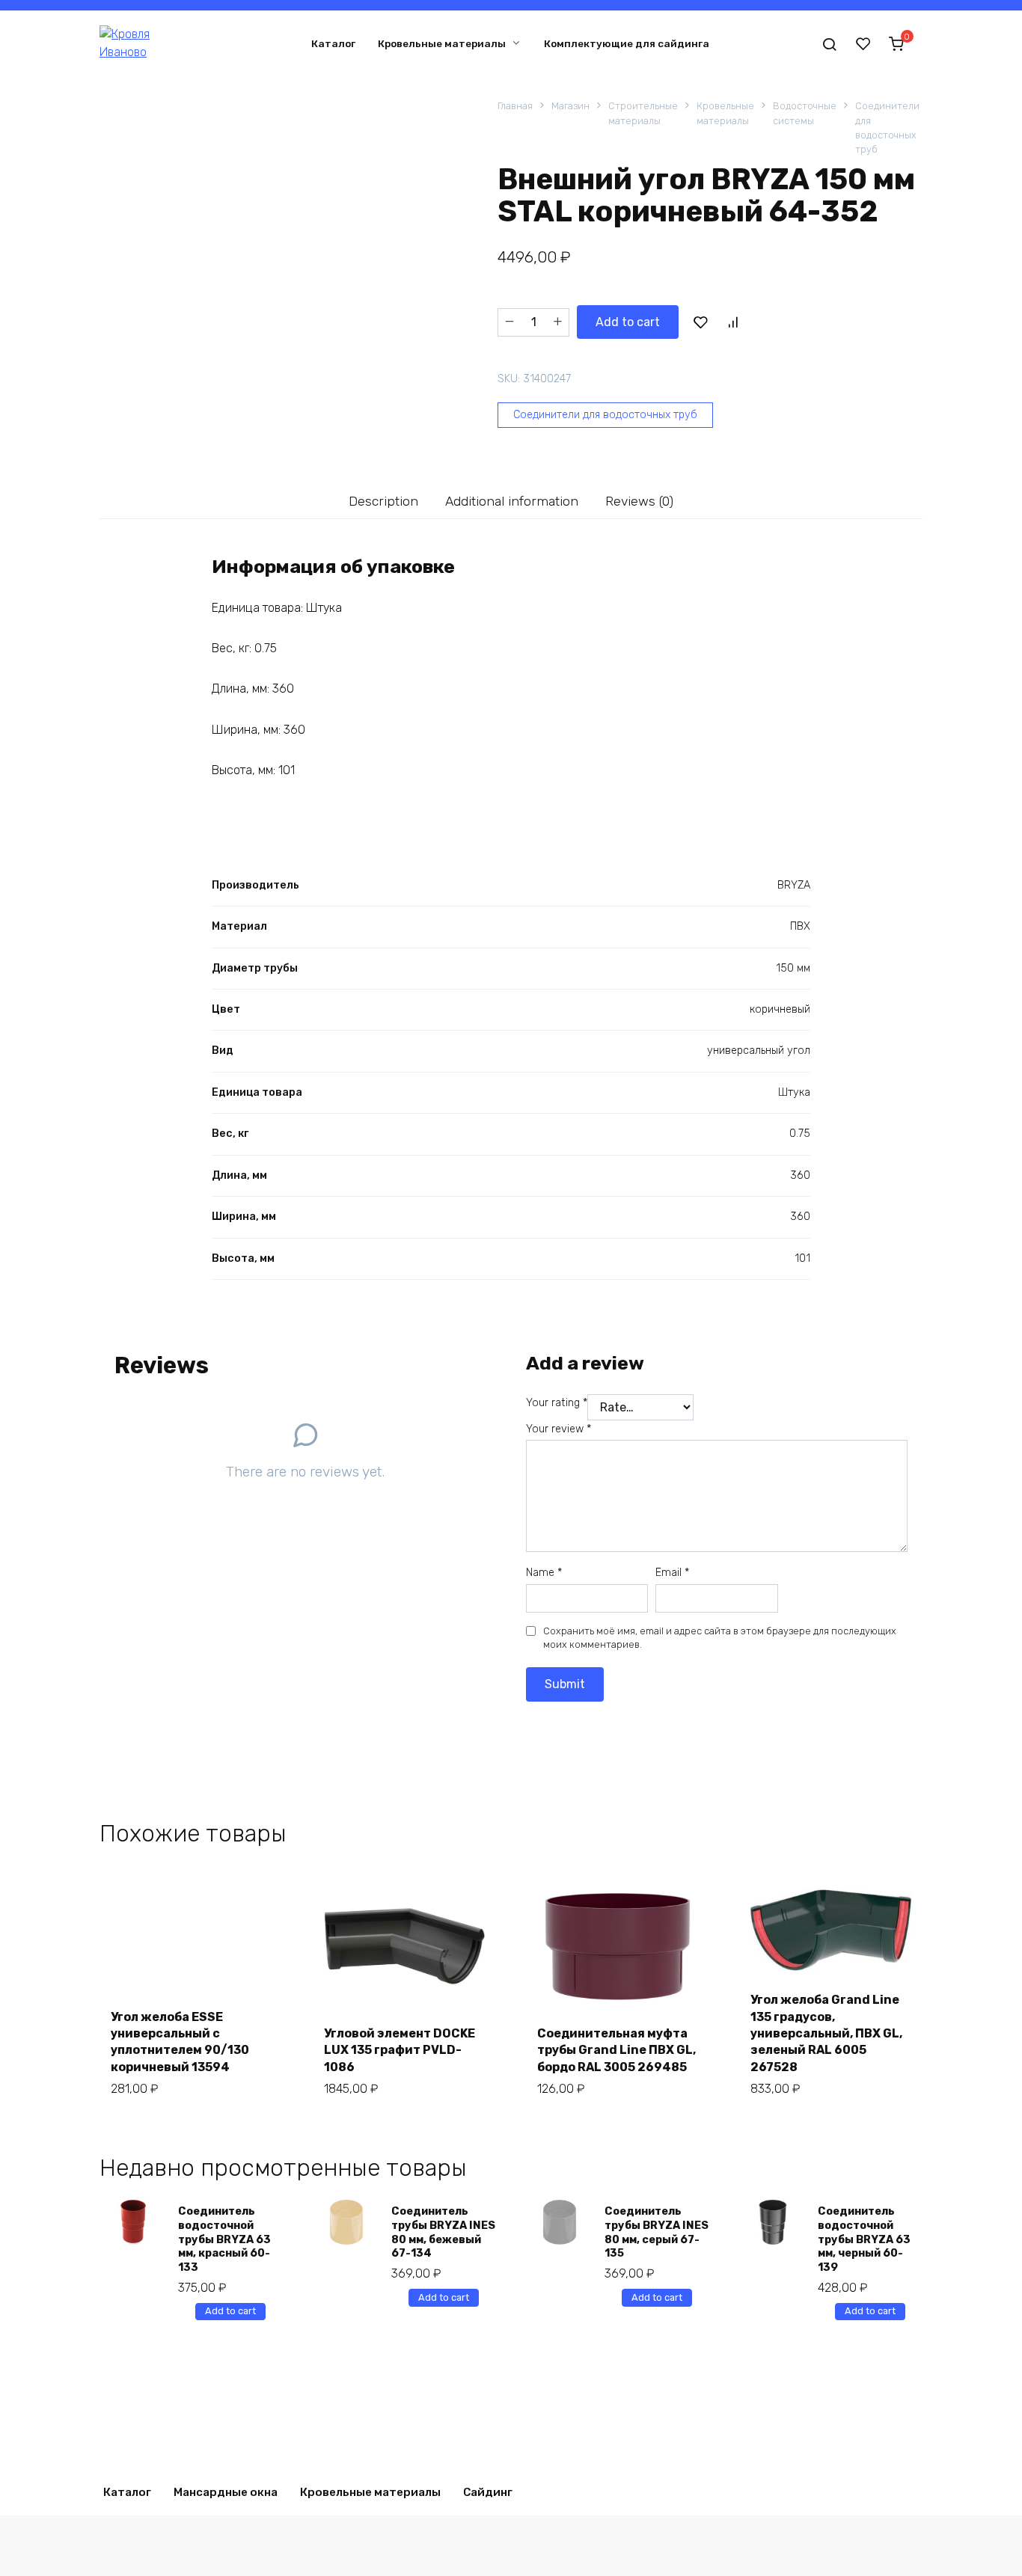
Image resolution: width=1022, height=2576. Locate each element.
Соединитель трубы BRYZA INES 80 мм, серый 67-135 (657, 2232)
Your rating (557, 1403)
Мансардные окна (226, 2492)
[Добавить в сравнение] (732, 322)
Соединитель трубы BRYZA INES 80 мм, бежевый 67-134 (443, 2232)
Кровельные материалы (442, 43)
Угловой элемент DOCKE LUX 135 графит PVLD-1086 (400, 2050)
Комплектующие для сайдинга (627, 43)
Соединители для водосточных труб (887, 128)
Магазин (570, 106)
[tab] (384, 502)
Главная (515, 106)
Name (544, 1573)
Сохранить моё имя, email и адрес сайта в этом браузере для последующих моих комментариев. (720, 1638)
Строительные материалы (643, 113)
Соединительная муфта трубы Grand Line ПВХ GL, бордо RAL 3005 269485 (616, 2050)
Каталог (333, 43)
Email (672, 1573)
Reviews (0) (639, 501)
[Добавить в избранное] (700, 322)
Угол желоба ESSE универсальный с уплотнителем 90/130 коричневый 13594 (180, 2042)
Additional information (512, 501)
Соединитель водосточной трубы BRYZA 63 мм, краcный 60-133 (224, 2239)
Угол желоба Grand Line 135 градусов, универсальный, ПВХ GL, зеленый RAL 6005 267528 (826, 2033)
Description (383, 501)
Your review (559, 1429)
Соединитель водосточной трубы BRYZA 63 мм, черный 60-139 (864, 2239)
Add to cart (628, 322)
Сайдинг (488, 2492)
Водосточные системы (805, 113)
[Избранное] (863, 43)
